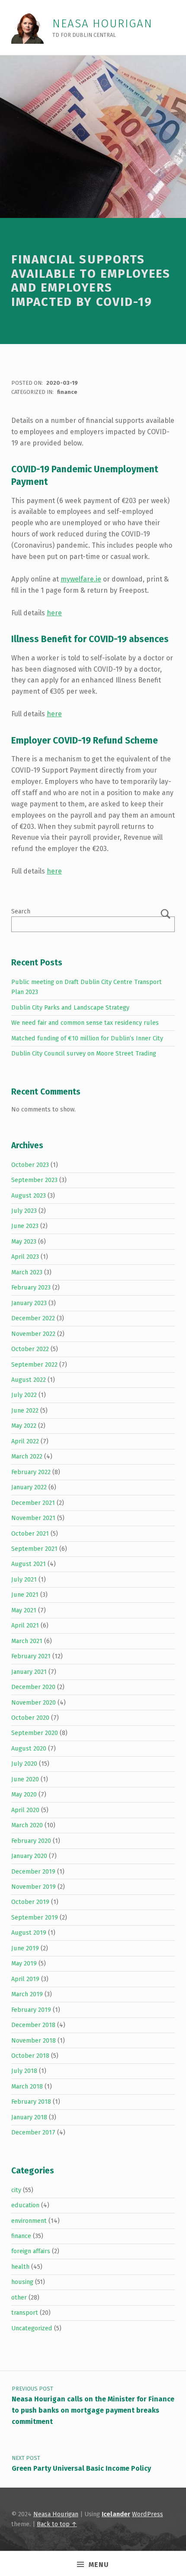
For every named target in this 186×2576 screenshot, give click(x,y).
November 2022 (33, 1334)
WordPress (148, 2514)
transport (25, 2313)
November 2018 (34, 2040)
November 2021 (33, 1518)
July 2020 (24, 1764)
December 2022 (33, 1318)
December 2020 (33, 1687)
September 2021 (34, 1549)
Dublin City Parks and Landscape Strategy (70, 1007)
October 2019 (30, 1902)
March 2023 (27, 1272)
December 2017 (33, 2132)
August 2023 (29, 1195)
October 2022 (30, 1349)
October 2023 (30, 1165)
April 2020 (25, 1810)
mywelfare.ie (81, 579)
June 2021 (25, 1595)
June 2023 (25, 1226)
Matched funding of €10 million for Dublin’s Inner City (87, 1038)
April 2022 (25, 1441)
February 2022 (31, 1472)
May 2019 (24, 1963)
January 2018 (29, 2117)
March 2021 (27, 1641)
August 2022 (29, 1380)
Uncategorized (32, 2328)
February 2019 (31, 2010)
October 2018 (30, 2056)
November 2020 (34, 1702)
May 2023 (24, 1241)
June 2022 (25, 1410)
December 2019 (33, 1871)
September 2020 (35, 1733)
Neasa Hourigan (103, 24)
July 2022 (24, 1395)
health (20, 2267)
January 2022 (29, 1487)
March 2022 (27, 1456)
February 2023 (31, 1287)
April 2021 (25, 1625)
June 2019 (25, 1948)
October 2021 (30, 1533)
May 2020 (24, 1794)
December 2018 (33, 2025)
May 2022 (24, 1426)
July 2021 (24, 1579)
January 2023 (29, 1303)
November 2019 (34, 1887)
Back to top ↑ (57, 2524)
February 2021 (31, 1656)
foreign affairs (31, 2251)
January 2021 (29, 1672)
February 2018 (31, 2102)
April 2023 (25, 1257)
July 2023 (24, 1211)
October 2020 (30, 1718)
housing (22, 2282)
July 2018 (24, 2071)
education (25, 2205)
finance (67, 392)
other (19, 2297)
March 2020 (27, 1825)
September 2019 (35, 1917)
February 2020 (31, 1841)
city (16, 2190)
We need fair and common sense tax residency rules (85, 1023)
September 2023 (34, 1180)
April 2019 (25, 1979)
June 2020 (25, 1779)
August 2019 (29, 1933)
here (54, 613)
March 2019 (27, 1994)
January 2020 (29, 1856)
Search (21, 911)
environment (29, 2221)
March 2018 (27, 2086)
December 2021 (33, 1503)
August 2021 (29, 1564)
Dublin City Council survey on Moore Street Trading (84, 1053)
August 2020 (29, 1748)
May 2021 (24, 1610)
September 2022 (34, 1364)
